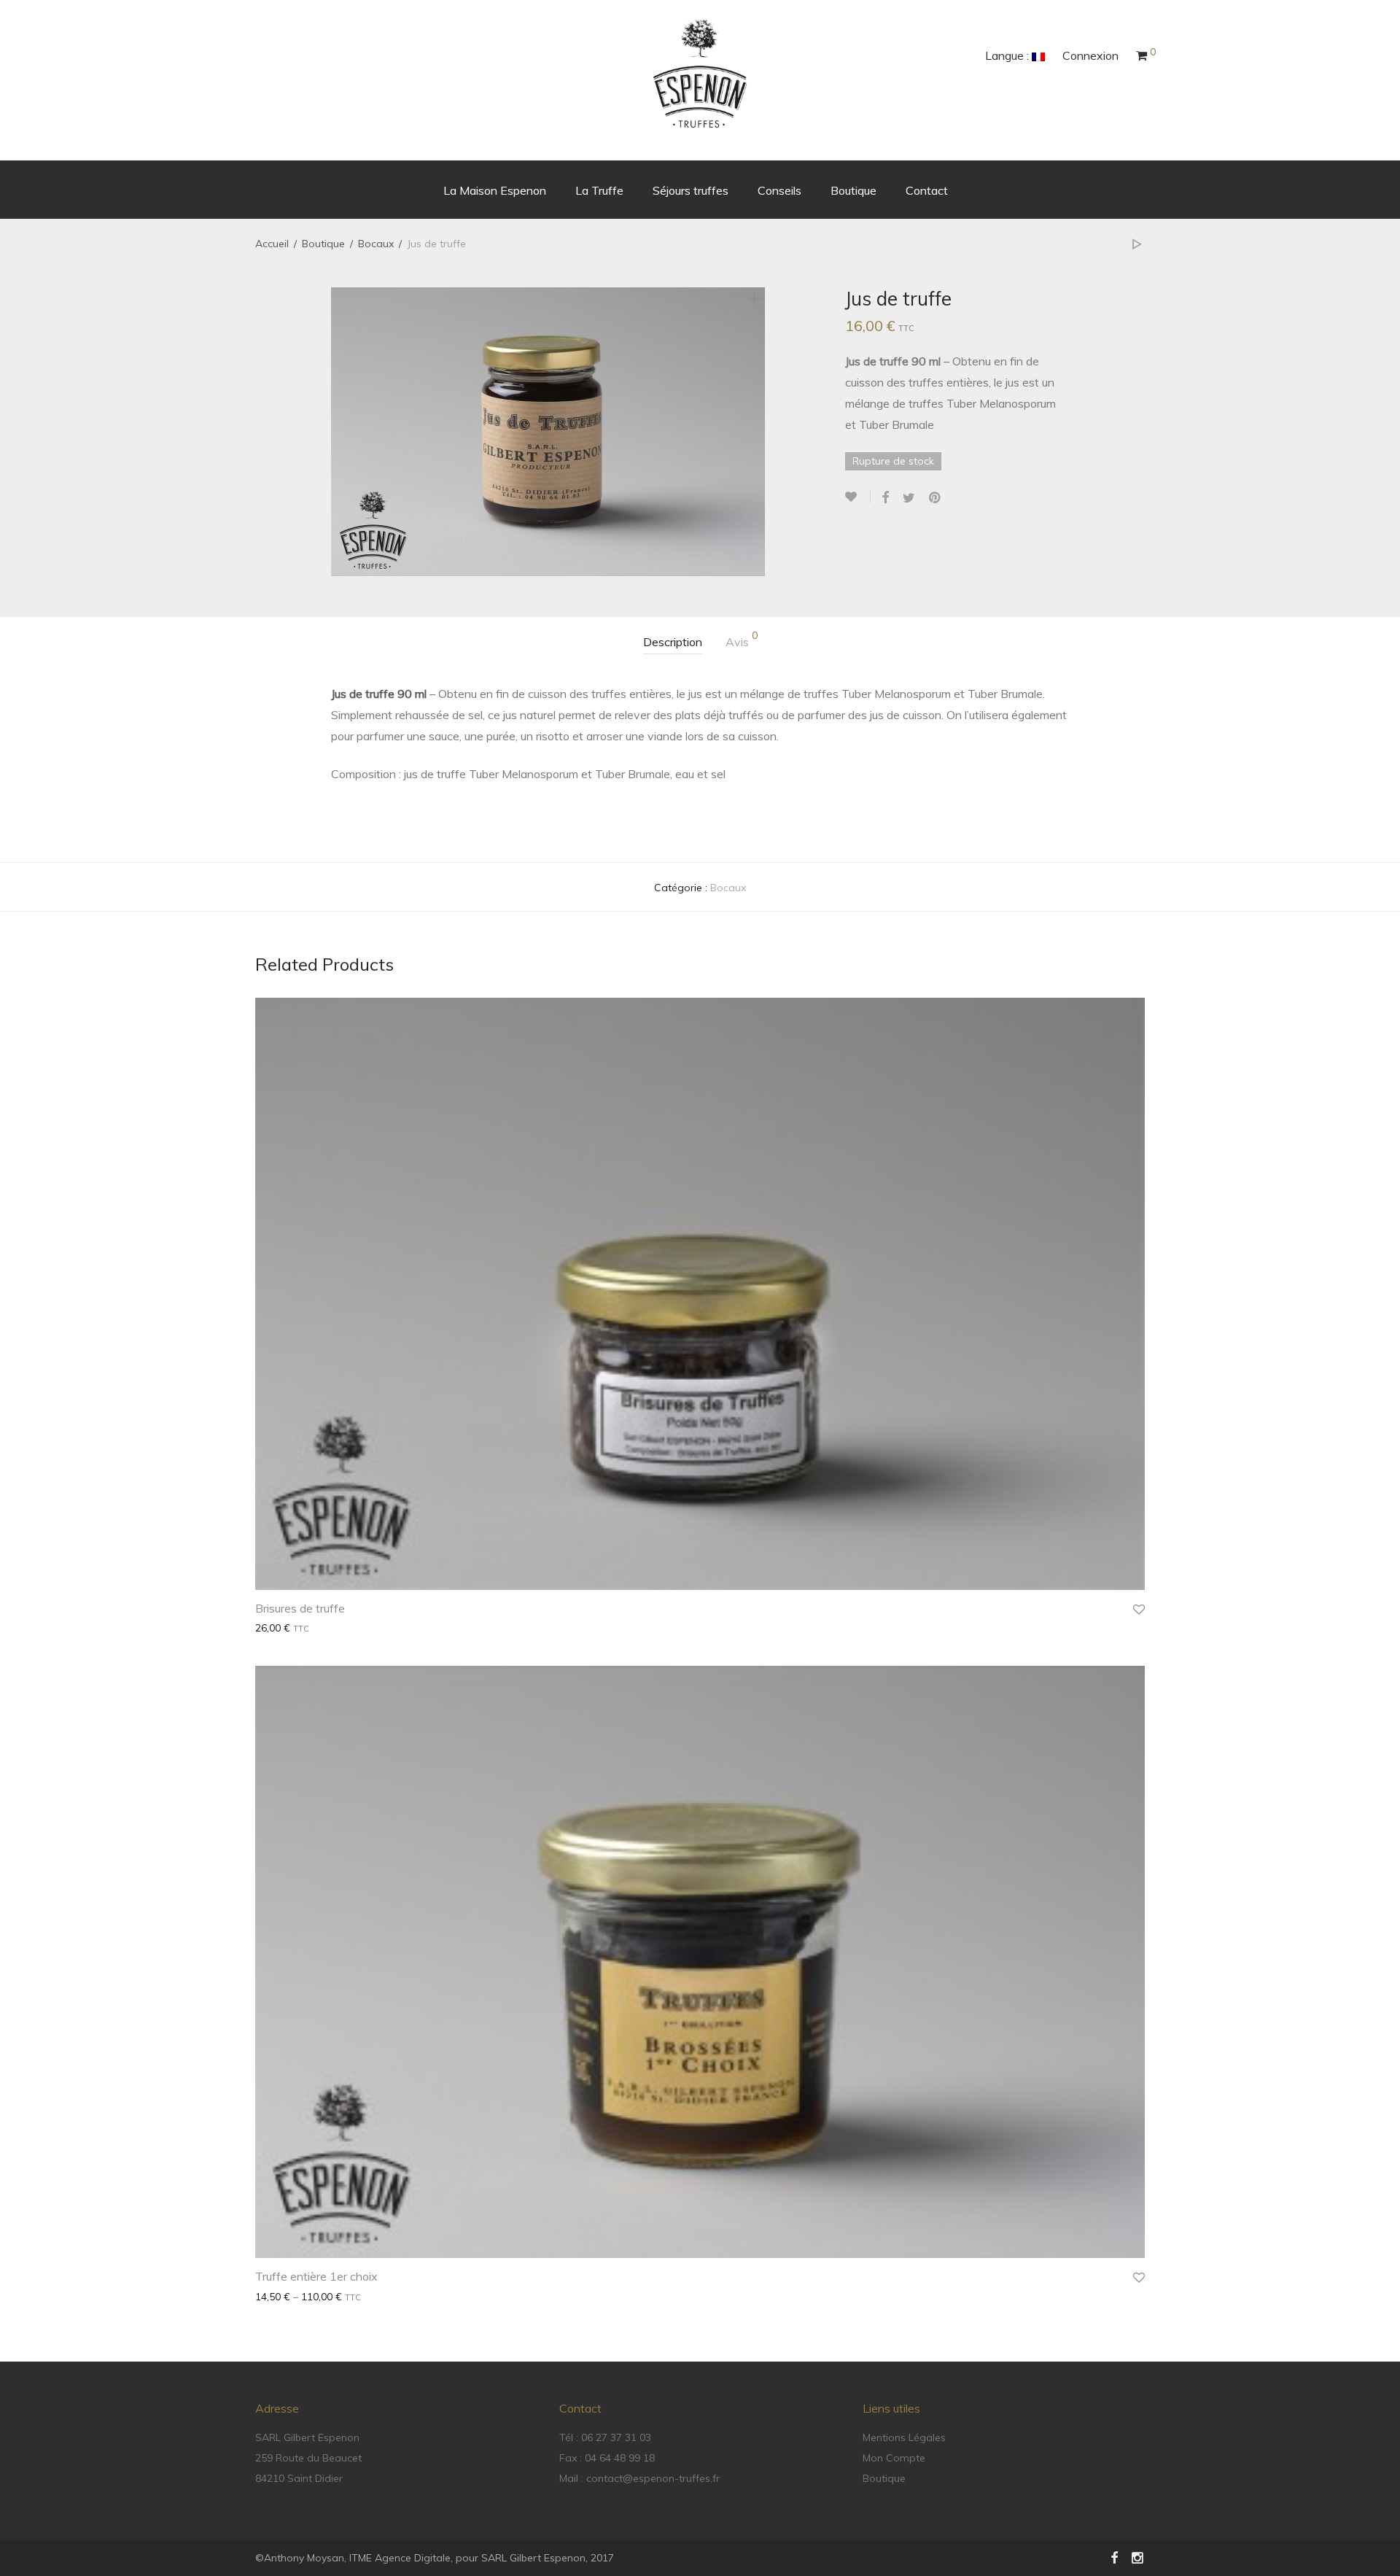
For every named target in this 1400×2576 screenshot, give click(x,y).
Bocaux (376, 244)
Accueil (272, 244)
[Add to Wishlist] (858, 497)
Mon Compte (894, 2458)
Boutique (853, 190)
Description (673, 642)
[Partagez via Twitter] (909, 498)
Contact (927, 190)
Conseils (779, 190)
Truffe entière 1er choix (316, 2276)
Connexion (1090, 55)
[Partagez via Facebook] (885, 498)
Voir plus (269, 1628)
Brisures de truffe (300, 1608)
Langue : (1008, 55)
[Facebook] (1114, 2557)
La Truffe (599, 190)
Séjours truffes (691, 190)
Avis (742, 640)
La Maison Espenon (495, 190)
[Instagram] (1138, 2557)
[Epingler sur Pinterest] (936, 498)
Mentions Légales (904, 2437)
